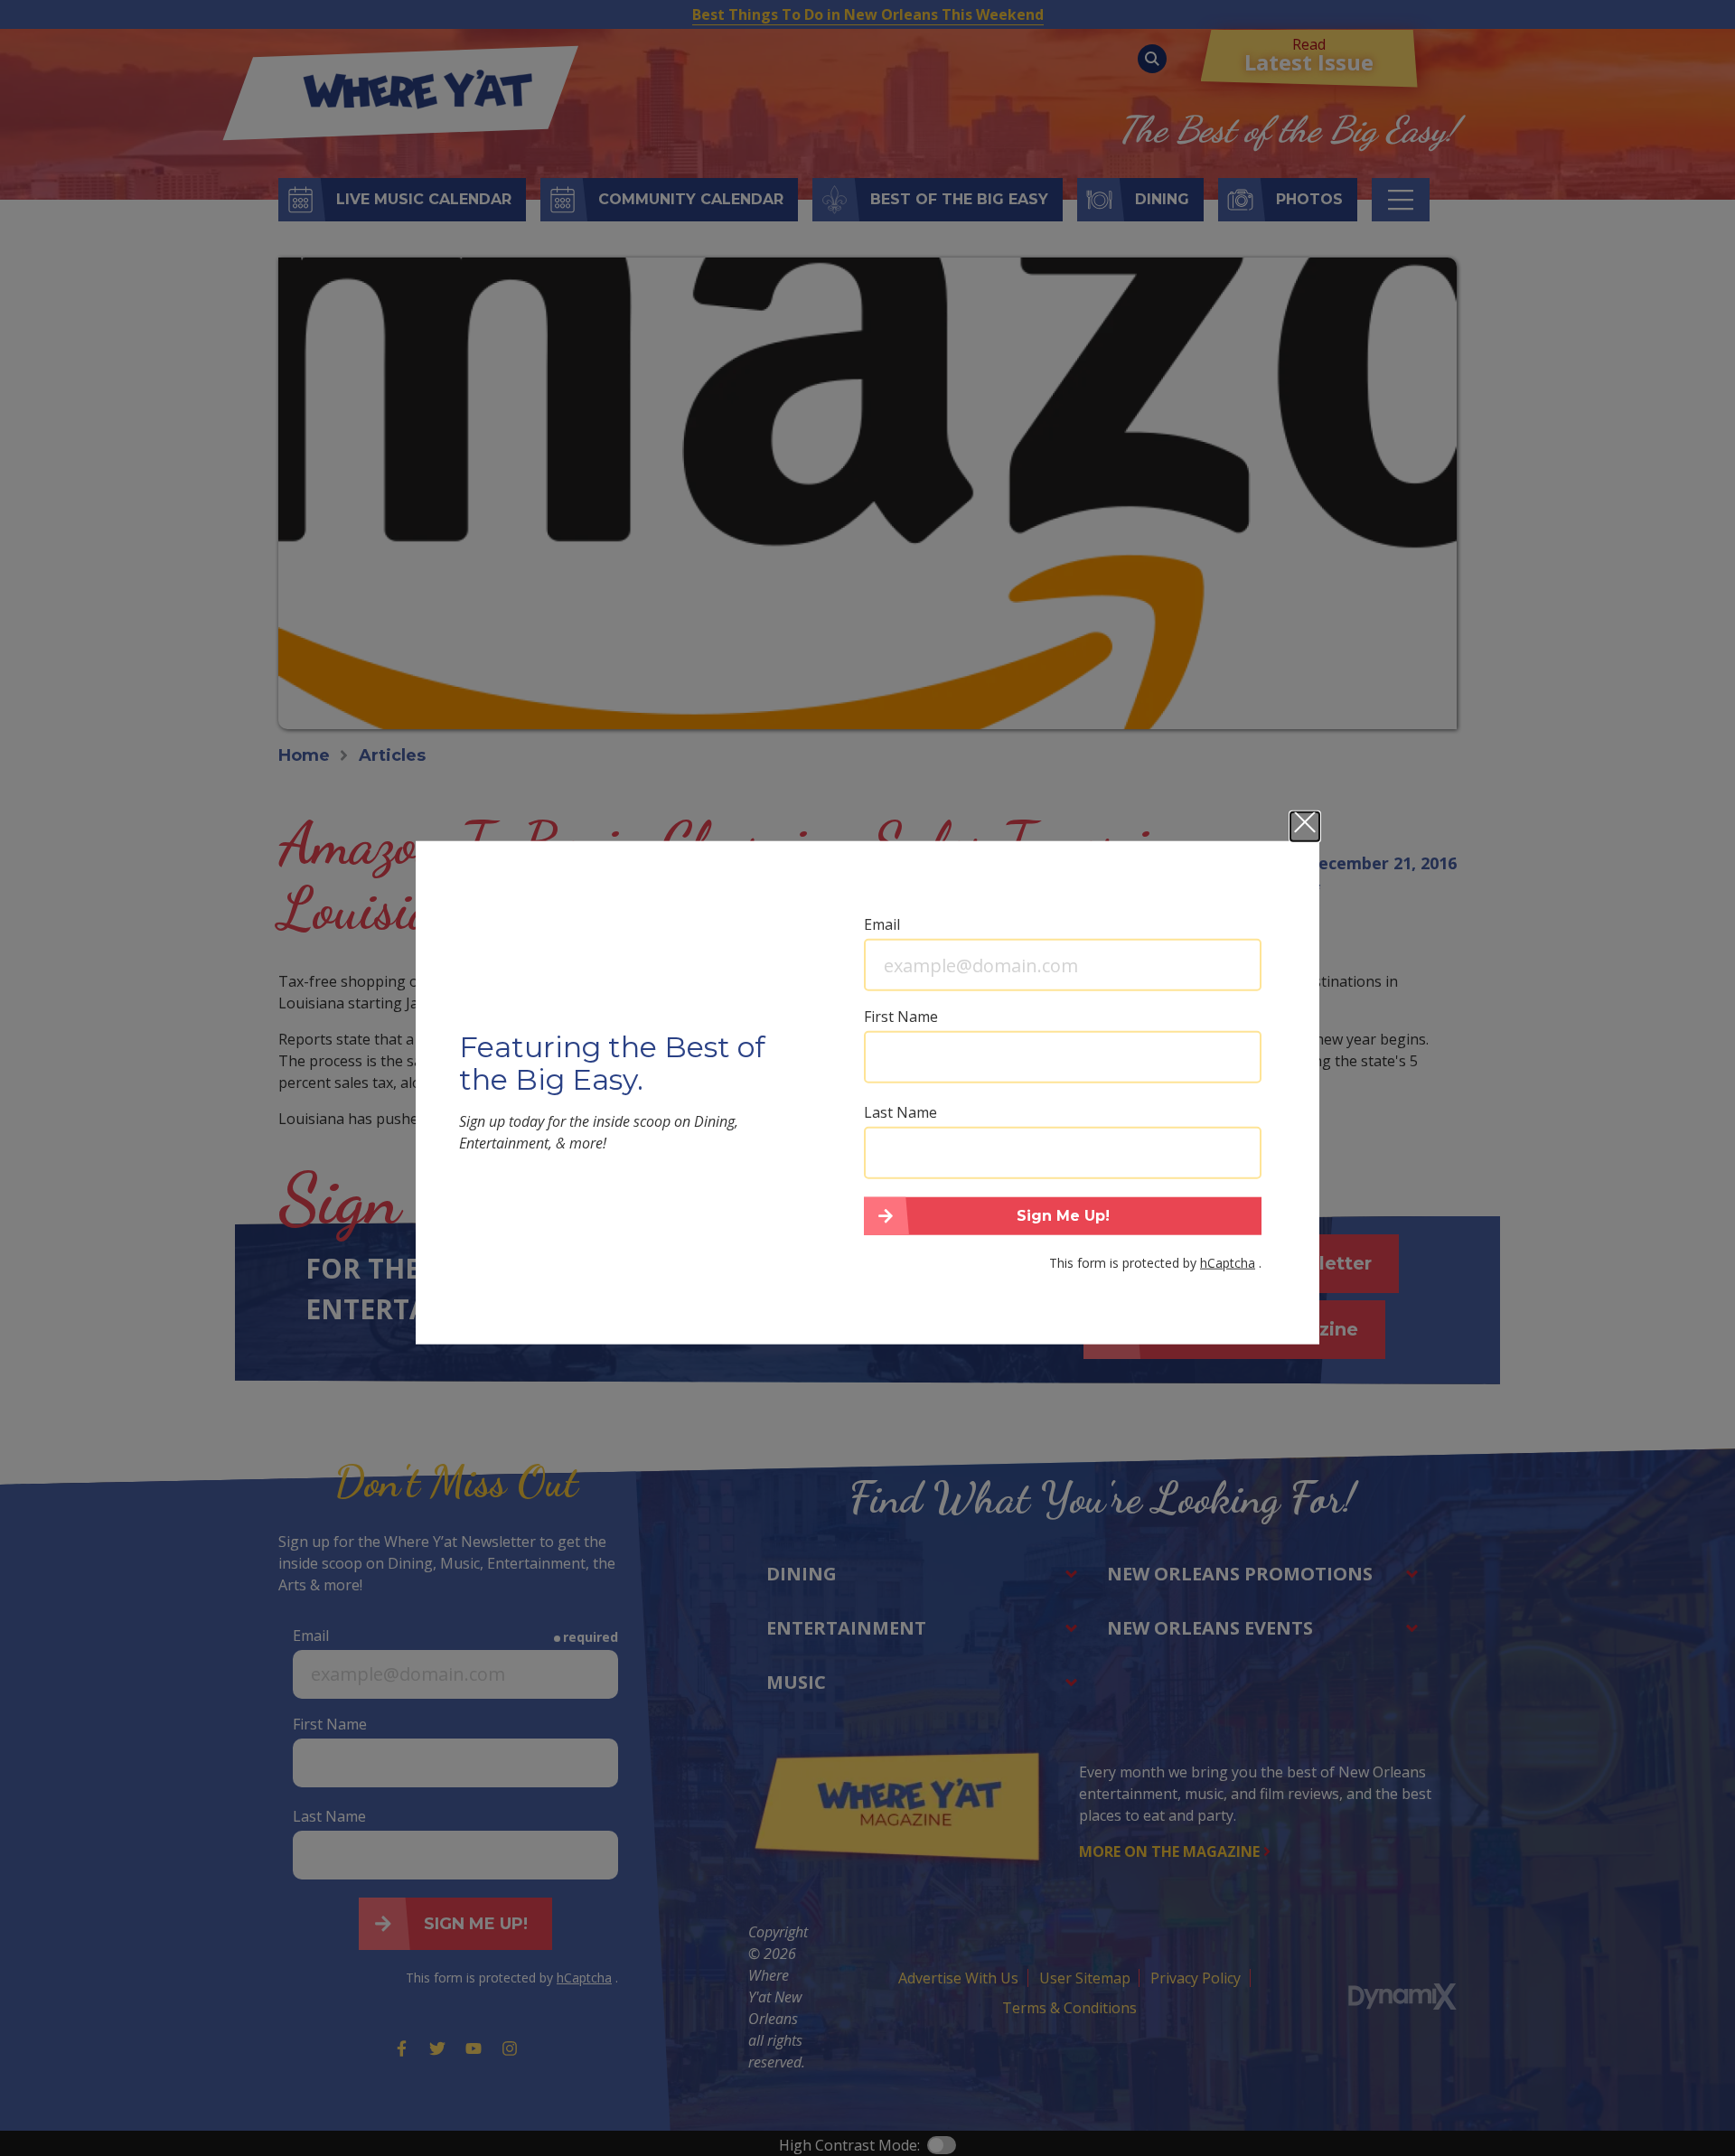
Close (1305, 827)
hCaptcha (1228, 1262)
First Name (901, 1017)
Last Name (900, 1112)
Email (882, 924)
